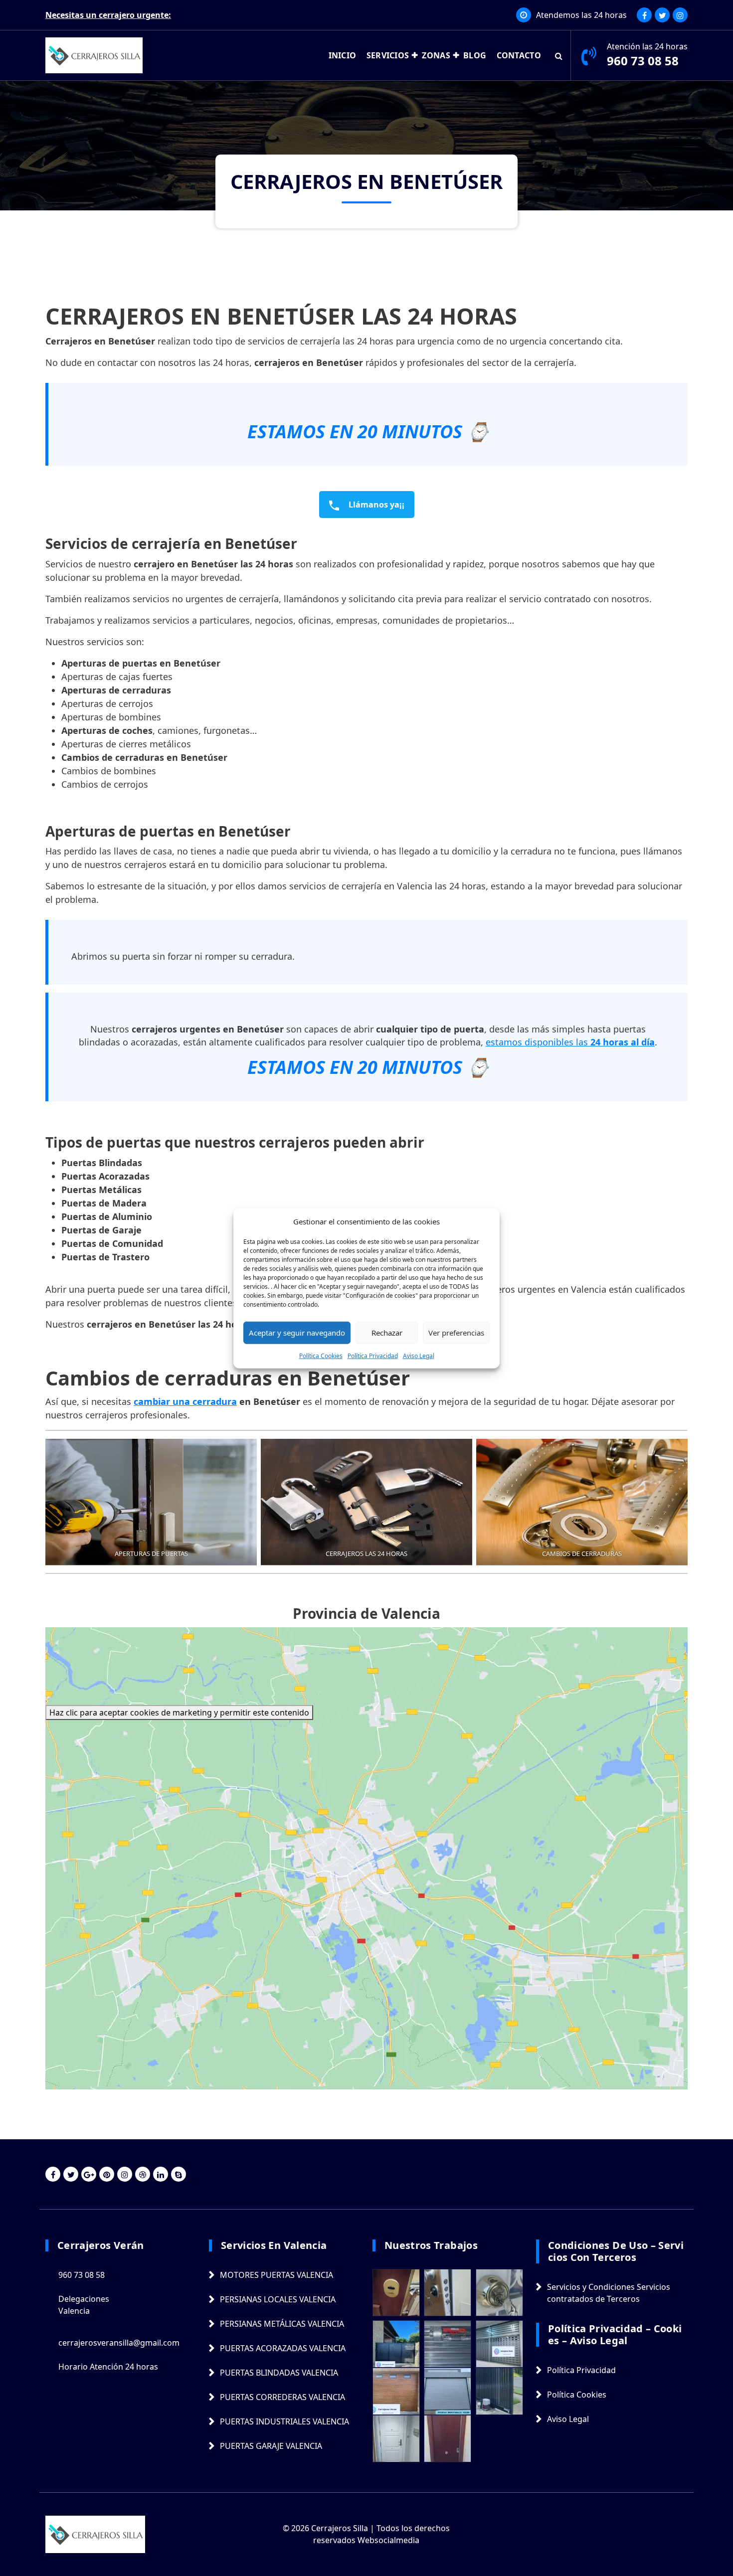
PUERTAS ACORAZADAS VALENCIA (283, 2348)
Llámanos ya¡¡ (375, 505)
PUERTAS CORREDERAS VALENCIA (282, 2397)
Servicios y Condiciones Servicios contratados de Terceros (609, 2293)
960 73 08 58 (643, 61)
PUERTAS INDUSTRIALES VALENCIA (284, 2421)
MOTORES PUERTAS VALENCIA (276, 2275)
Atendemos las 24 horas (581, 15)
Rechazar (387, 1332)
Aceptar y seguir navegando (297, 1332)
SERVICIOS (388, 55)
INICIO (343, 55)
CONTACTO (519, 55)
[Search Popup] (559, 55)
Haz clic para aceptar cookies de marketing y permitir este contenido (179, 1713)
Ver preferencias (456, 1332)
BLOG (475, 55)
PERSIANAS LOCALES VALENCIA (278, 2299)
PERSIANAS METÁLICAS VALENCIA (282, 2324)
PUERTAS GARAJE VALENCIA (271, 2446)
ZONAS (436, 55)
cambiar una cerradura (185, 1401)
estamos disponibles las (570, 1042)
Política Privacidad (373, 1355)
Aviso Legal (419, 1355)
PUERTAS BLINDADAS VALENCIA (279, 2373)
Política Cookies (321, 1355)
